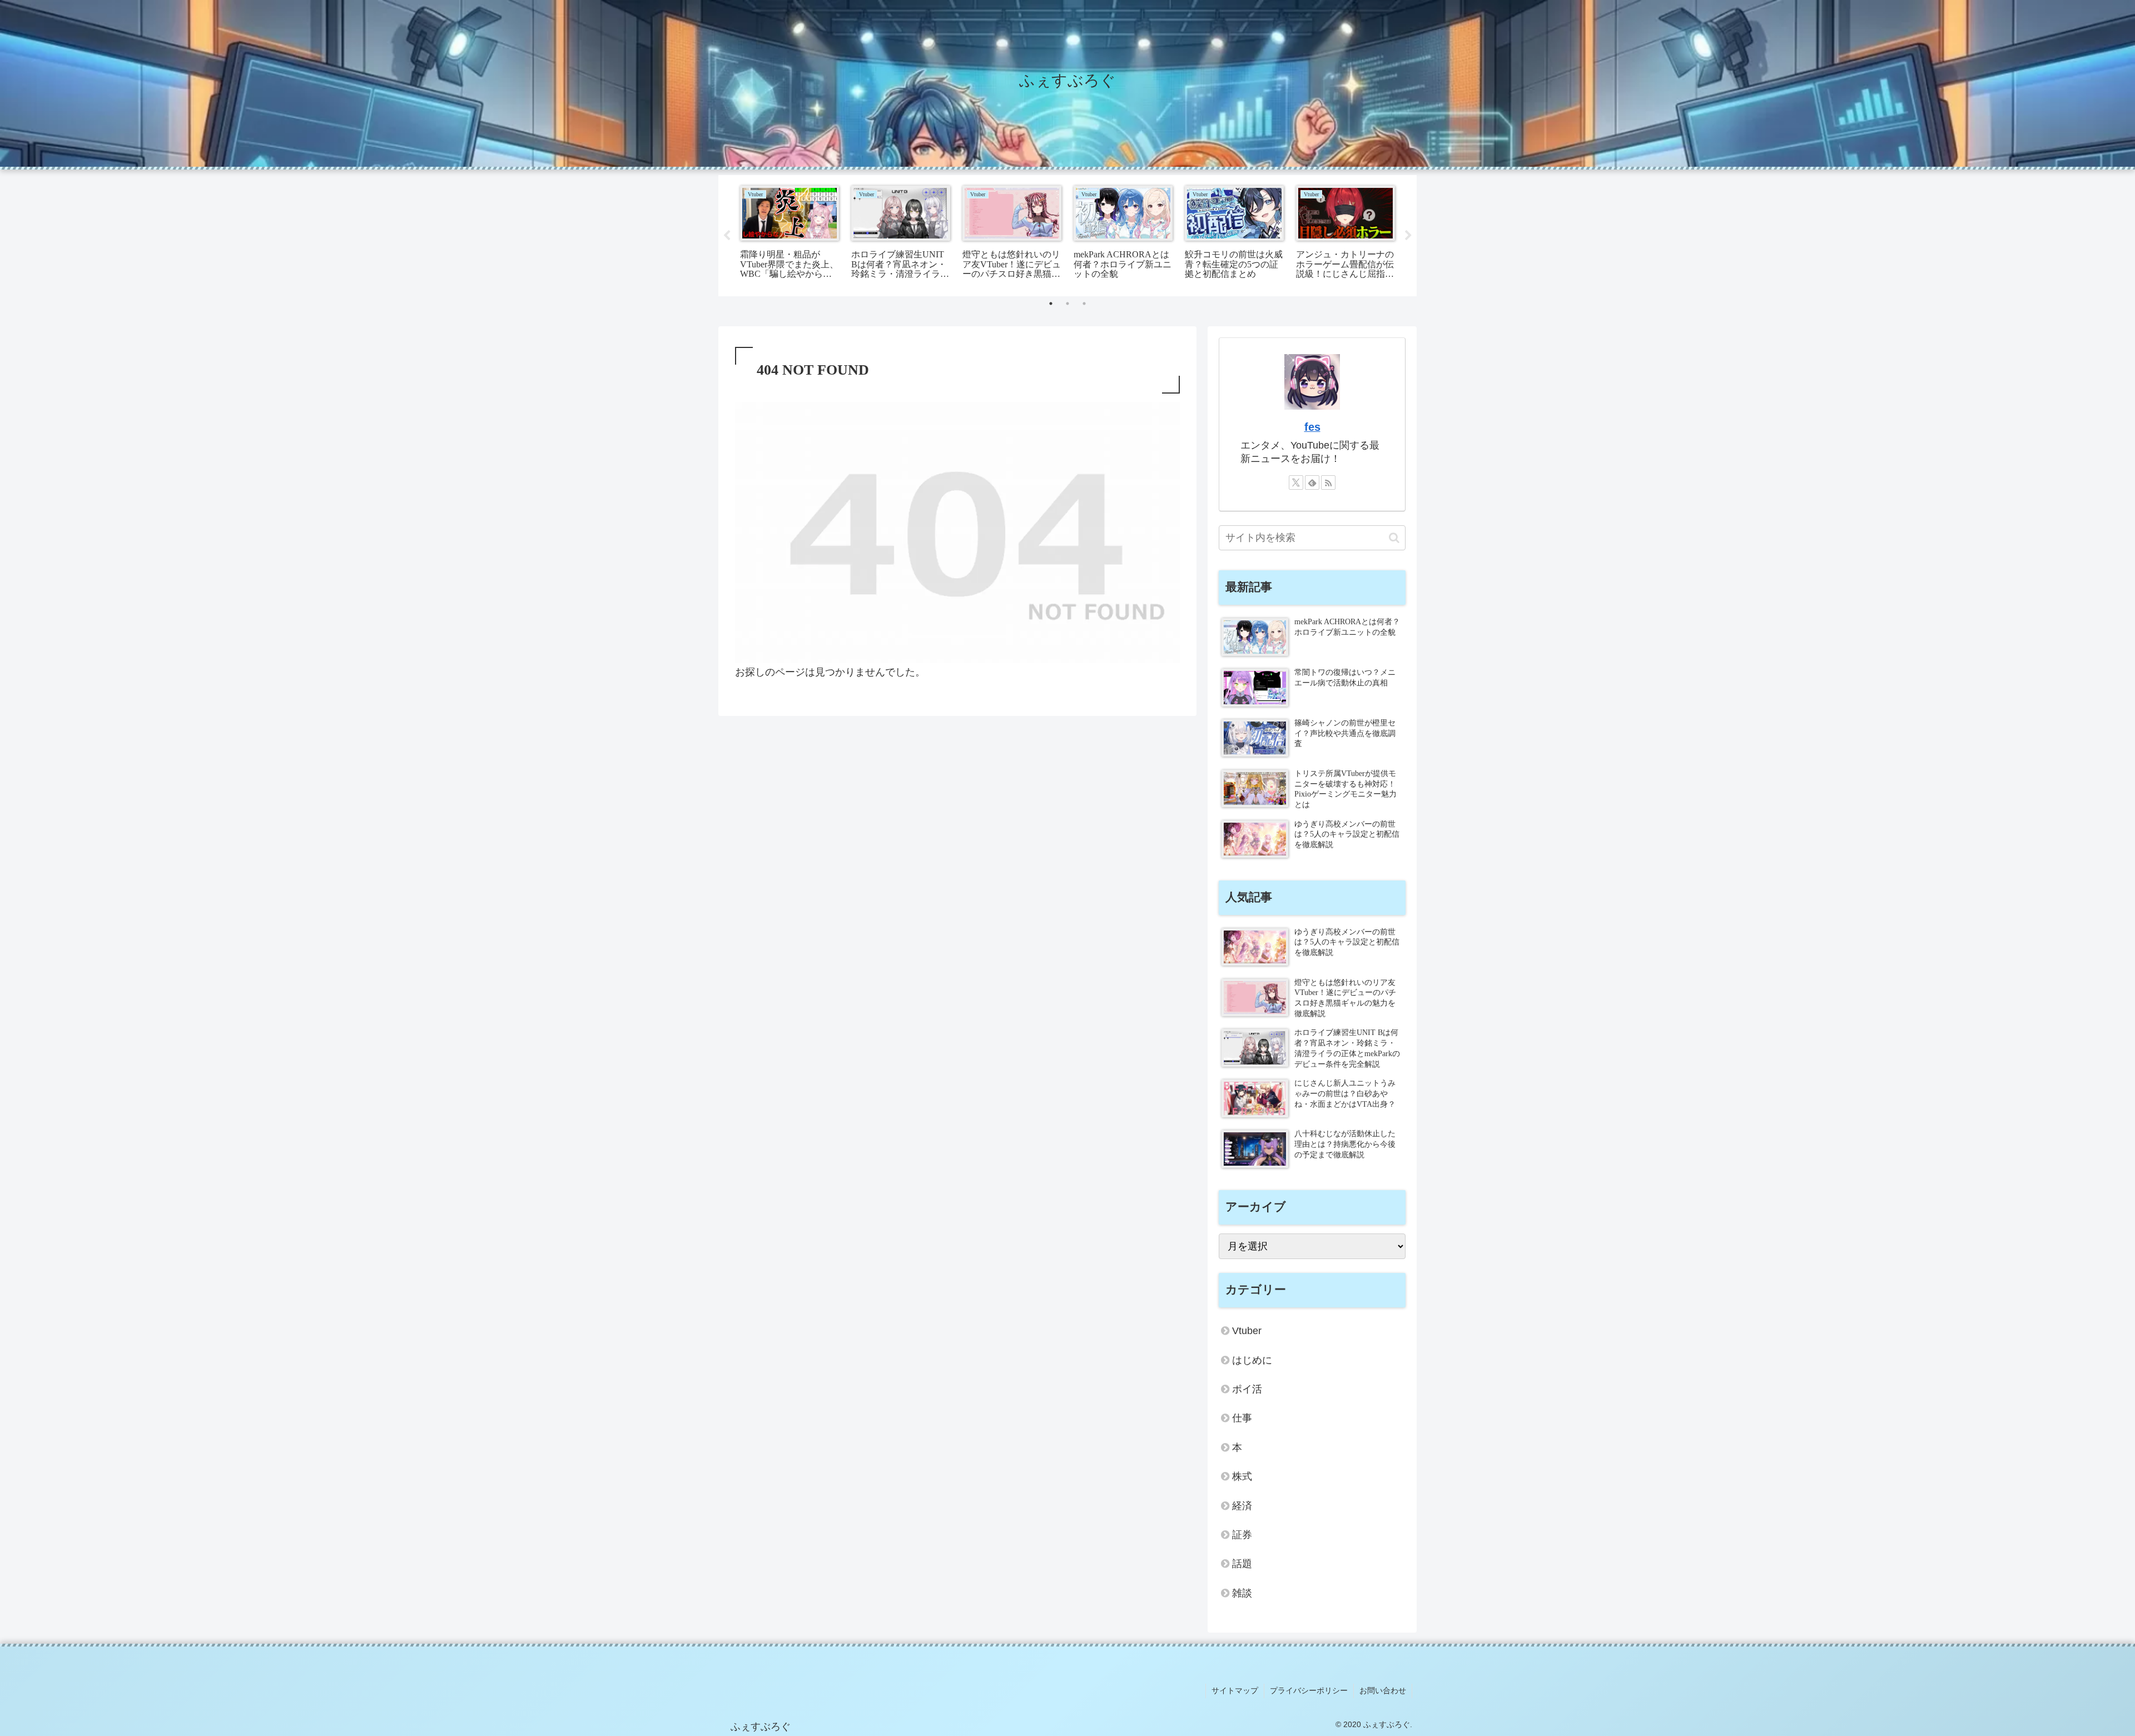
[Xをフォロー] (1296, 483)
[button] (1394, 538)
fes (1312, 427)
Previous (727, 236)
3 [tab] (1084, 304)
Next (1408, 236)
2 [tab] (1067, 304)
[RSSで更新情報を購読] (1328, 483)
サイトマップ (1235, 1690)
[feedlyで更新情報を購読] (1312, 483)
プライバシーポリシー (1309, 1690)
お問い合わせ (1383, 1690)
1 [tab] (1051, 304)
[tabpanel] (790, 234)
